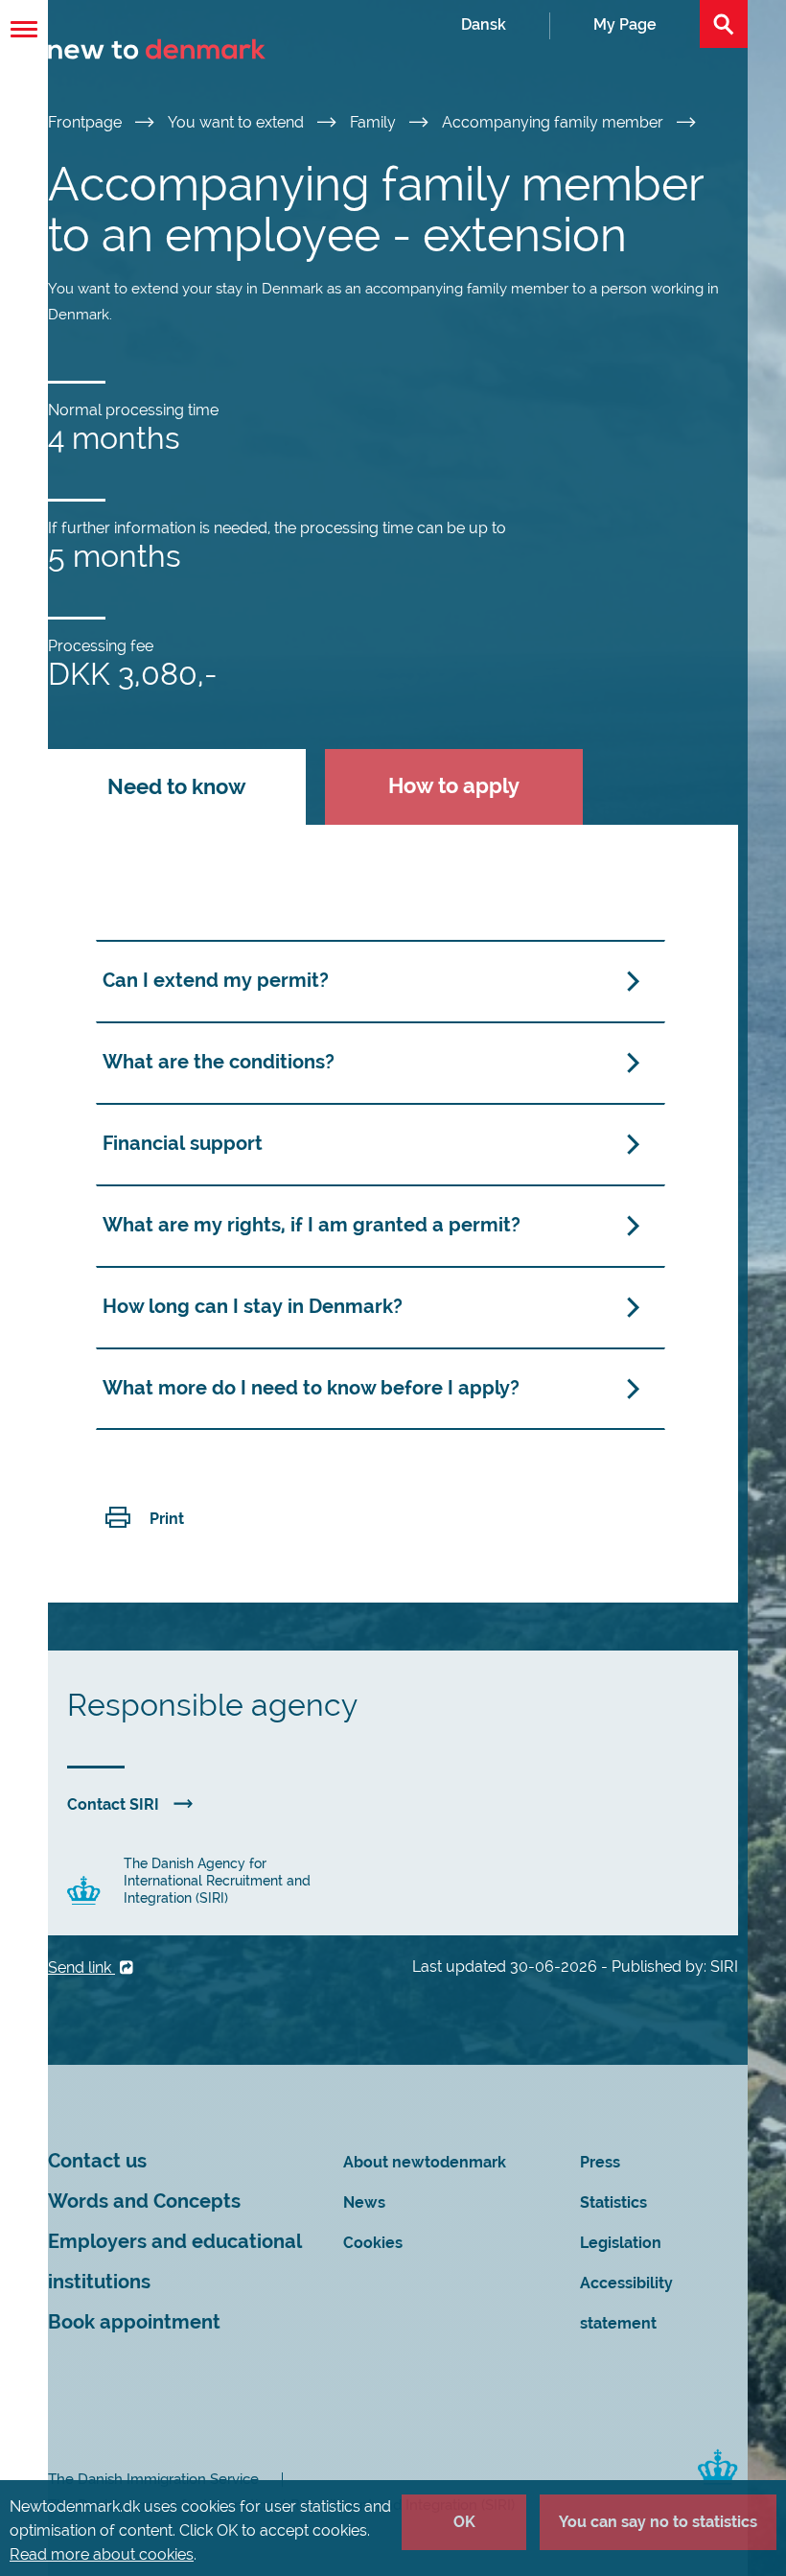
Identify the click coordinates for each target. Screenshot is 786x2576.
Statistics (613, 2202)
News (364, 2202)
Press (600, 2162)
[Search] (724, 24)
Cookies (373, 2243)
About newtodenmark (425, 2162)
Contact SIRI (113, 1804)
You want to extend (238, 122)
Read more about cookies (102, 2554)
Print (167, 1519)
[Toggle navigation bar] (24, 29)
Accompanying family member (555, 122)
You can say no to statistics (658, 2522)
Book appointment (134, 2322)
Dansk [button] (484, 24)
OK (464, 2522)
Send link (81, 1967)
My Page (625, 24)
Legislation (621, 2243)
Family (375, 122)
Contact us (97, 2161)
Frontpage (87, 122)
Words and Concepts (144, 2201)
